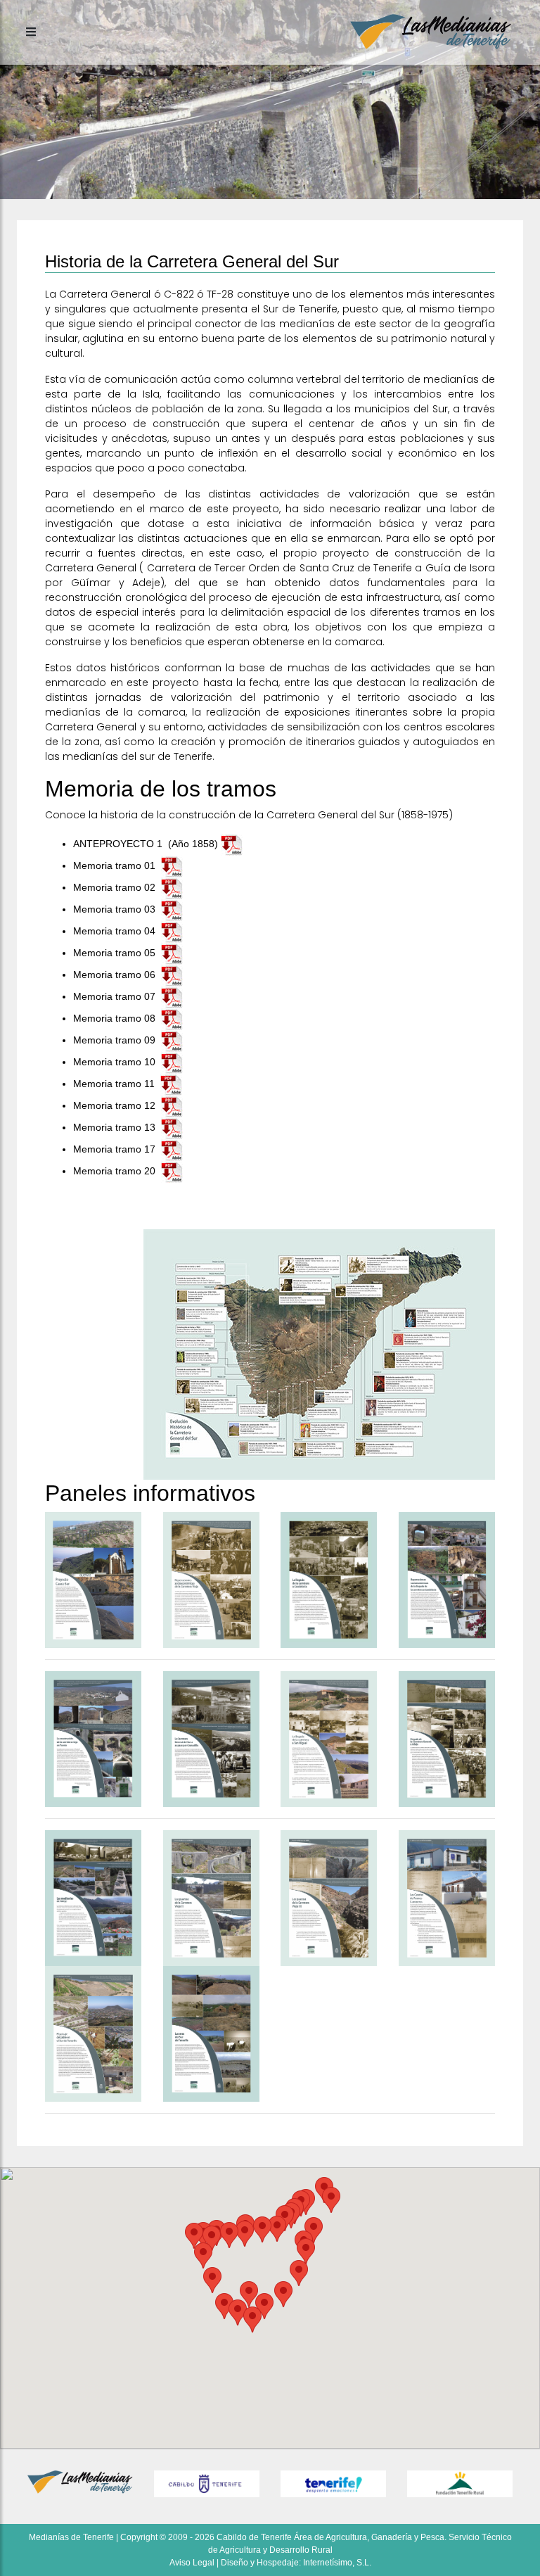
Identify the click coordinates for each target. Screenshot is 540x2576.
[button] (283, 2294)
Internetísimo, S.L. (337, 2563)
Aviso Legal (192, 2563)
